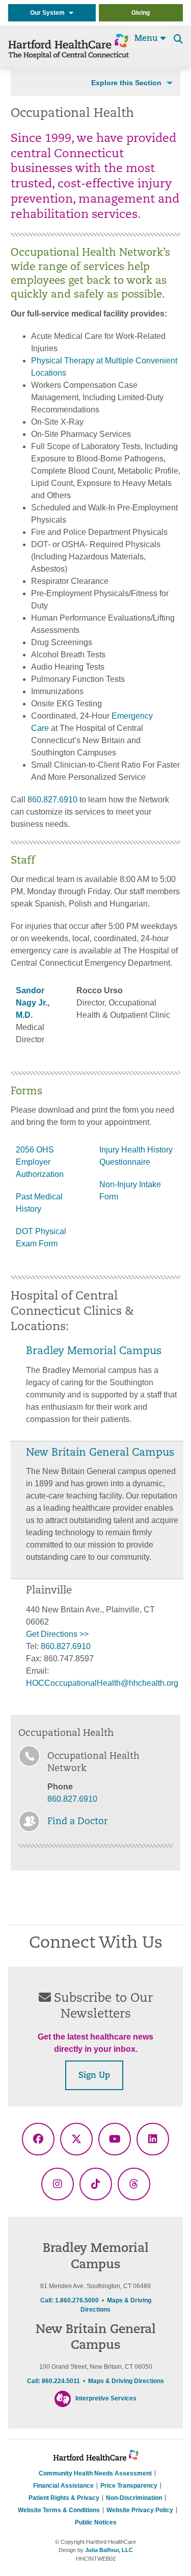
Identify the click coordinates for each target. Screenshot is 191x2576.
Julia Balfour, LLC (109, 2550)
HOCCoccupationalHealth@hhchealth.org (102, 1683)
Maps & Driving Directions (126, 2381)
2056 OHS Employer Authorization (40, 1162)
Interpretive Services (106, 2398)
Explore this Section (126, 83)
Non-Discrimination (134, 2498)
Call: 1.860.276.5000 (70, 2300)
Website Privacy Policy (140, 2510)
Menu (147, 39)
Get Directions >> (57, 1634)
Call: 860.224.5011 (53, 2381)
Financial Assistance (63, 2486)
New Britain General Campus (100, 1453)
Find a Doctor (78, 1822)
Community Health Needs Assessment (95, 2473)
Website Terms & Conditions (59, 2510)
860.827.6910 (52, 800)
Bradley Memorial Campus (94, 1352)
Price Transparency (129, 2486)
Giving (141, 13)
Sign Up (94, 2076)
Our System (50, 13)
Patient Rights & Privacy (64, 2498)
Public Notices (96, 2522)
